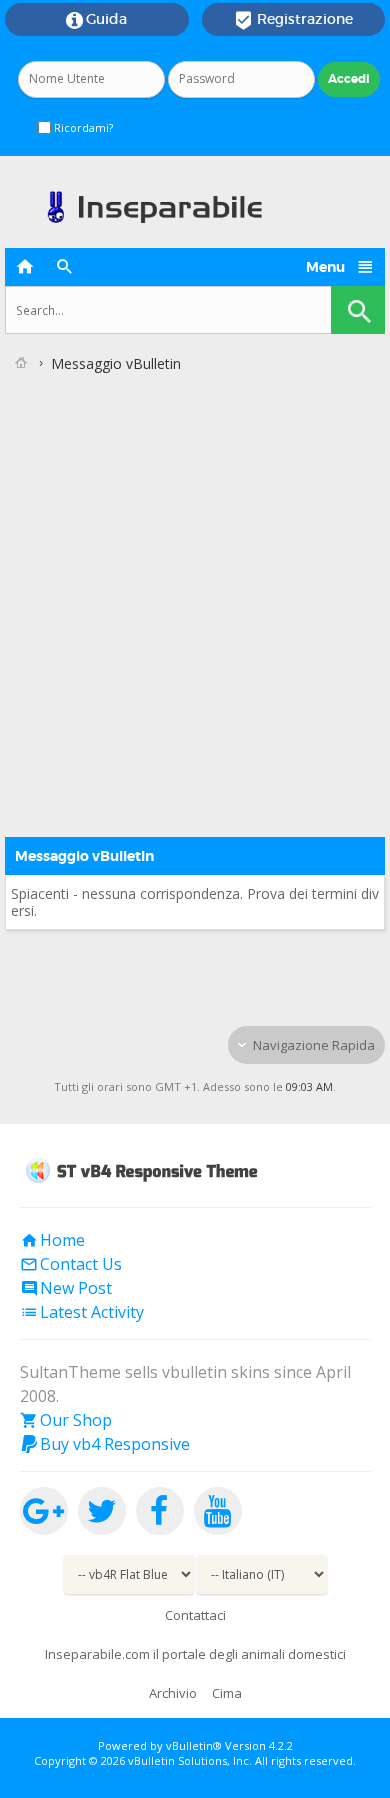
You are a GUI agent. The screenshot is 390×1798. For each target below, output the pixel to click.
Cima (227, 1693)
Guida (96, 20)
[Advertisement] (195, 586)
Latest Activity (82, 1312)
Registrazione (293, 20)
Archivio (173, 1693)
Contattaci (195, 1615)
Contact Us (71, 1264)
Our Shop (66, 1420)
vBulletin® (194, 1745)
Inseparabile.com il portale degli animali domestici (195, 1654)
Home (52, 1240)
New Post (66, 1288)
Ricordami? (82, 127)
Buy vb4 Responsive (105, 1444)
